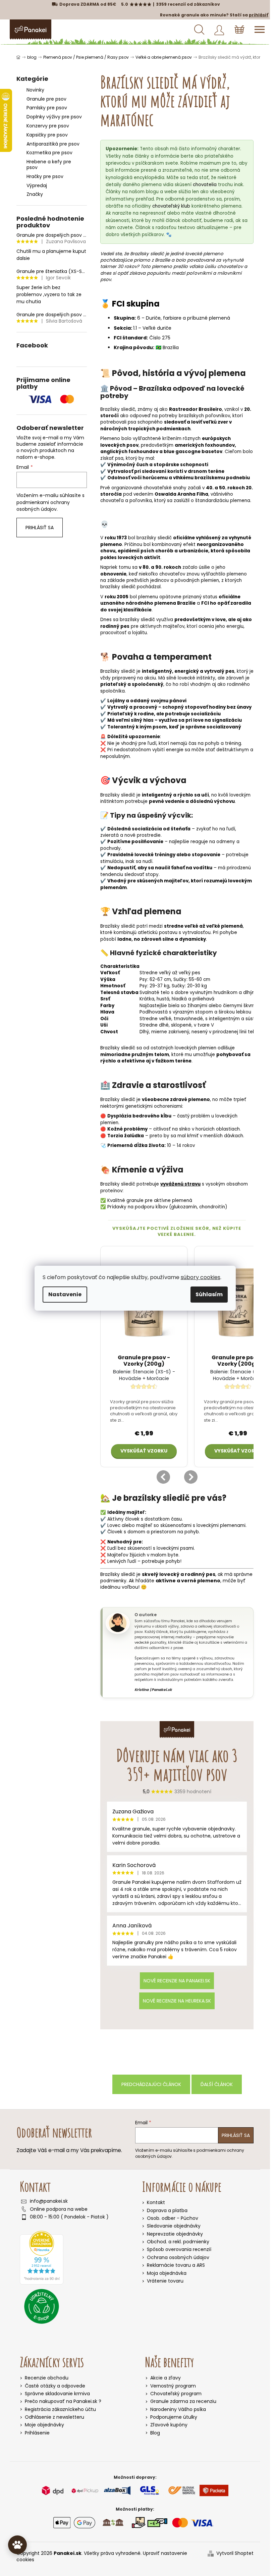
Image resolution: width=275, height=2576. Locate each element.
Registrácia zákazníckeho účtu (60, 2409)
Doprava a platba (167, 2210)
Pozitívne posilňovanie (135, 842)
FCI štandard (130, 338)
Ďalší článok (217, 2084)
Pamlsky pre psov (47, 108)
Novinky (35, 90)
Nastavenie (65, 1294)
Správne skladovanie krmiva (57, 2394)
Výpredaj (37, 185)
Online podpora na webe (59, 2209)
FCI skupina (136, 304)
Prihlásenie (37, 2433)
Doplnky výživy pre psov (54, 117)
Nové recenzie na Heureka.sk (177, 2001)
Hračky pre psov (45, 176)
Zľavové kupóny (169, 2425)
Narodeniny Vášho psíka (178, 2409)
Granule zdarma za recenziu (183, 2401)
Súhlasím (209, 1294)
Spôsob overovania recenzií (179, 2249)
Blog (155, 2433)
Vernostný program (173, 2386)
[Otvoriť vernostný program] (17, 2545)
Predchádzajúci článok (151, 2084)
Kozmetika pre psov (49, 153)
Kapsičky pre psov (47, 135)
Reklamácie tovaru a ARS (176, 2265)
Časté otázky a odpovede (55, 2386)
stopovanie (206, 855)
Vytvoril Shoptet (235, 2553)
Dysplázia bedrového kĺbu (139, 1116)
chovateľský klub (171, 206)
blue (169, 452)
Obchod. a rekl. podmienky (178, 2242)
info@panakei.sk (49, 2201)
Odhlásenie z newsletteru (54, 2417)
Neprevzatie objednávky (175, 2234)
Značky (35, 194)
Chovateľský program (176, 2394)
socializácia (147, 829)
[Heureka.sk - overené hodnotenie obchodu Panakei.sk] (42, 2258)
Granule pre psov (46, 99)
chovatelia (205, 185)
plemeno (213, 254)
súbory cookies (201, 1277)
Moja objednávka (167, 2273)
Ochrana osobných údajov (178, 2257)
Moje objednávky (44, 2425)
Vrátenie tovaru (165, 2281)
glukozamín (184, 1207)
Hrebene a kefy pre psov (49, 165)
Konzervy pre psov (48, 126)
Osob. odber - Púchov (173, 2218)
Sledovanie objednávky (174, 2226)
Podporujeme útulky (174, 2417)
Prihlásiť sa (40, 528)
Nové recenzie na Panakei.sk (177, 1981)
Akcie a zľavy (166, 2378)
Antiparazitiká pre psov (53, 144)
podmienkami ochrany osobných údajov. (43, 506)
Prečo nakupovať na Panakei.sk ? (63, 2401)
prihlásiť (259, 15)
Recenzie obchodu (47, 2378)
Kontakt (156, 2202)
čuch (142, 465)
